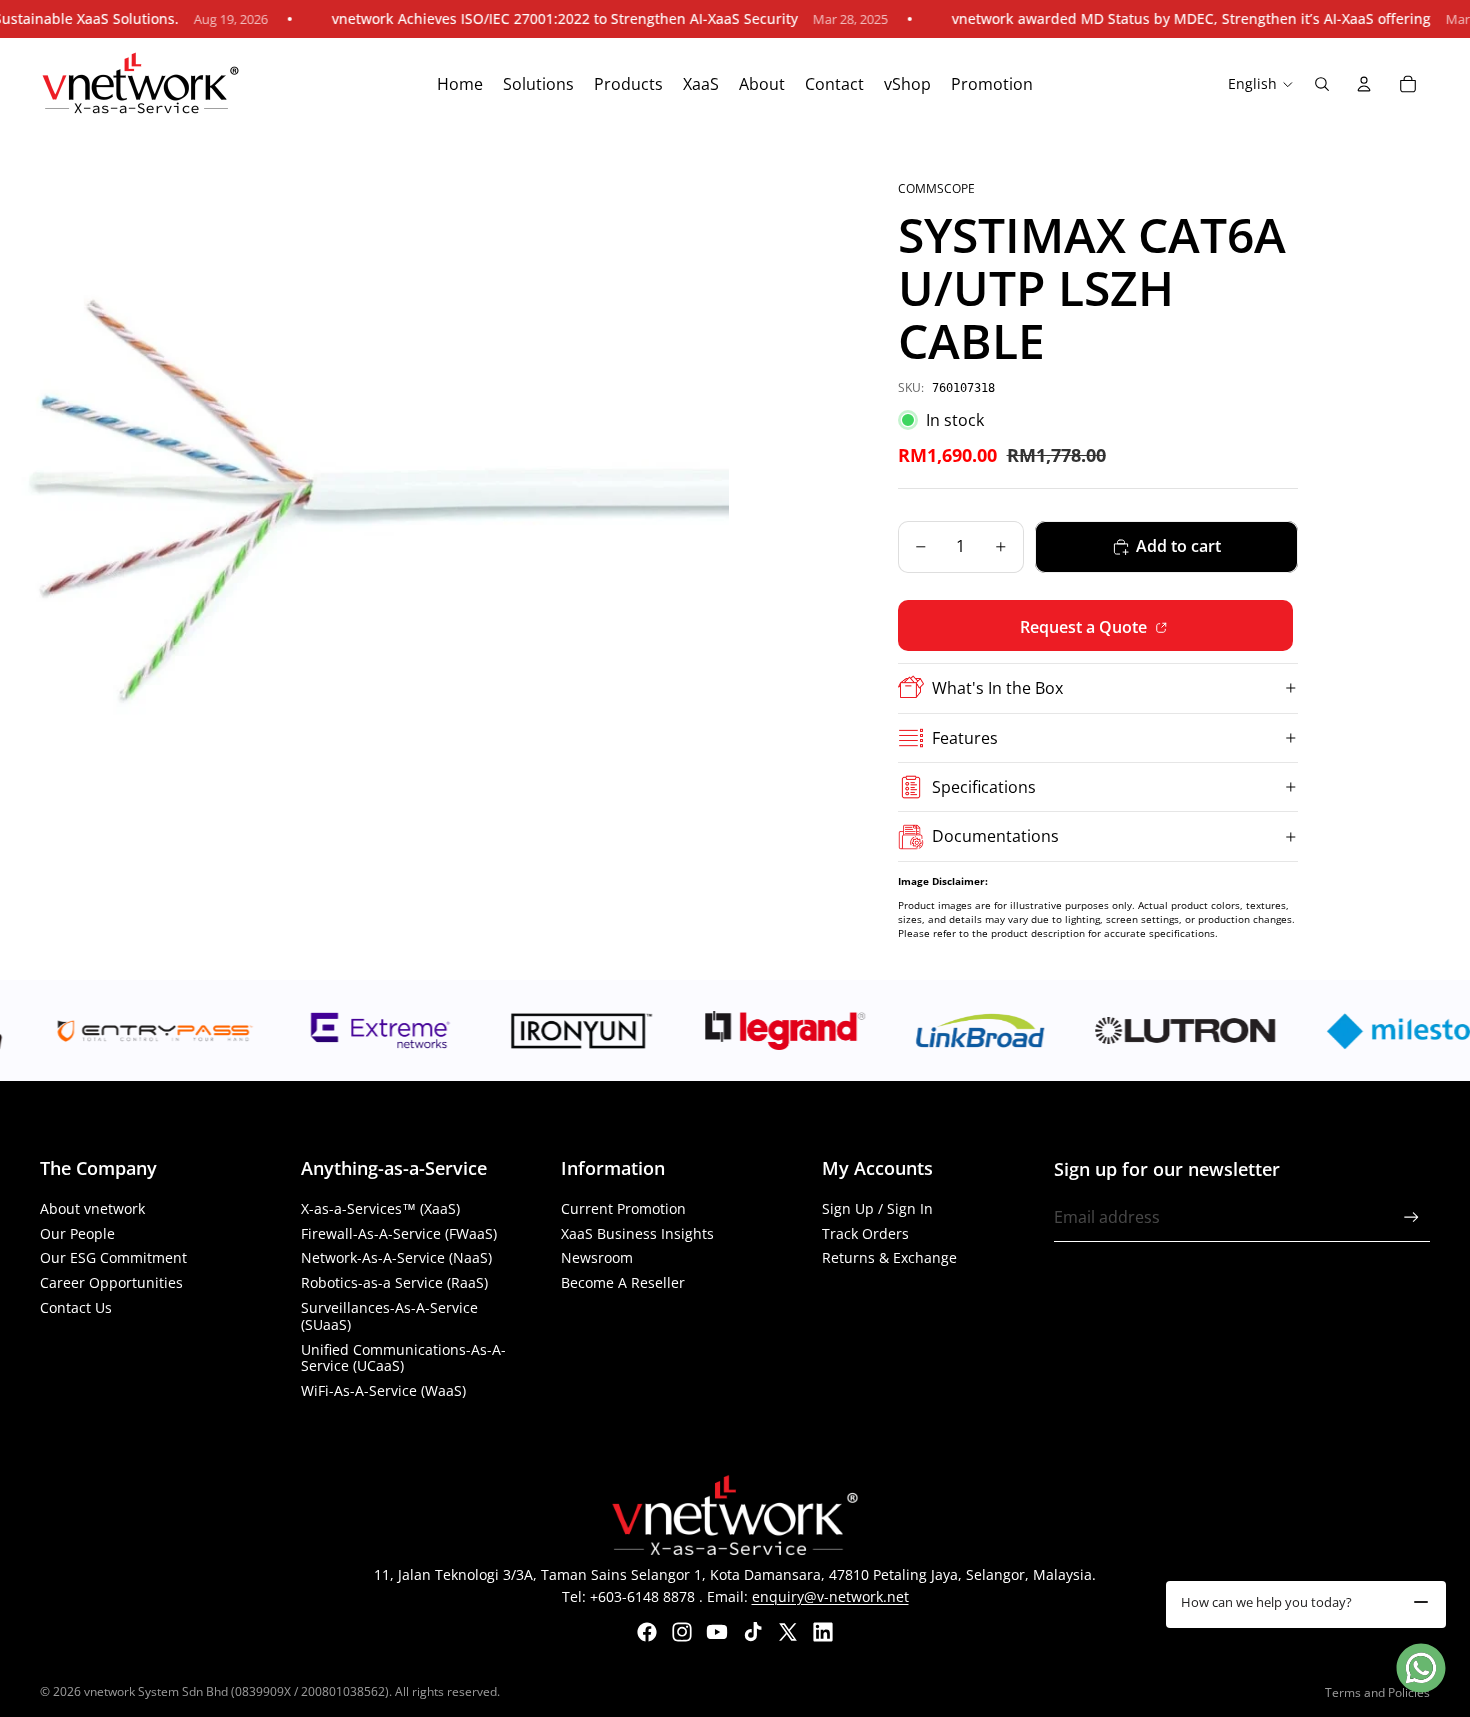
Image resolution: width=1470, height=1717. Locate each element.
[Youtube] (717, 1632)
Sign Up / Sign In (877, 1208)
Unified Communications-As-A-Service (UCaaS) (403, 1358)
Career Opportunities (111, 1282)
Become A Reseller (623, 1282)
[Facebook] (647, 1632)
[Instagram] (682, 1632)
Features (965, 738)
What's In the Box (997, 688)
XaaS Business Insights (637, 1233)
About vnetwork (92, 1208)
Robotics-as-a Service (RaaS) (394, 1282)
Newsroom (597, 1257)
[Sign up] (1411, 1217)
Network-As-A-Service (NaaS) (396, 1257)
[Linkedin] (823, 1632)
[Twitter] (788, 1632)
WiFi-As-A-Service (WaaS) (383, 1390)
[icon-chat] (1421, 1668)
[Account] (1364, 84)
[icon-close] (1421, 1602)
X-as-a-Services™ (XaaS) (380, 1208)
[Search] (1322, 84)
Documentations (995, 836)
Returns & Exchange (889, 1257)
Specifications (984, 787)
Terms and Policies (1377, 1692)
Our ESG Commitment (113, 1257)
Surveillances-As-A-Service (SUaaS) (389, 1316)
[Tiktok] (753, 1632)
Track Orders (865, 1233)
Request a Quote (1085, 627)
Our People (77, 1233)
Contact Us (76, 1307)
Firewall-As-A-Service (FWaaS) (399, 1233)
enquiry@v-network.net (830, 1596)
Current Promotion (623, 1208)
